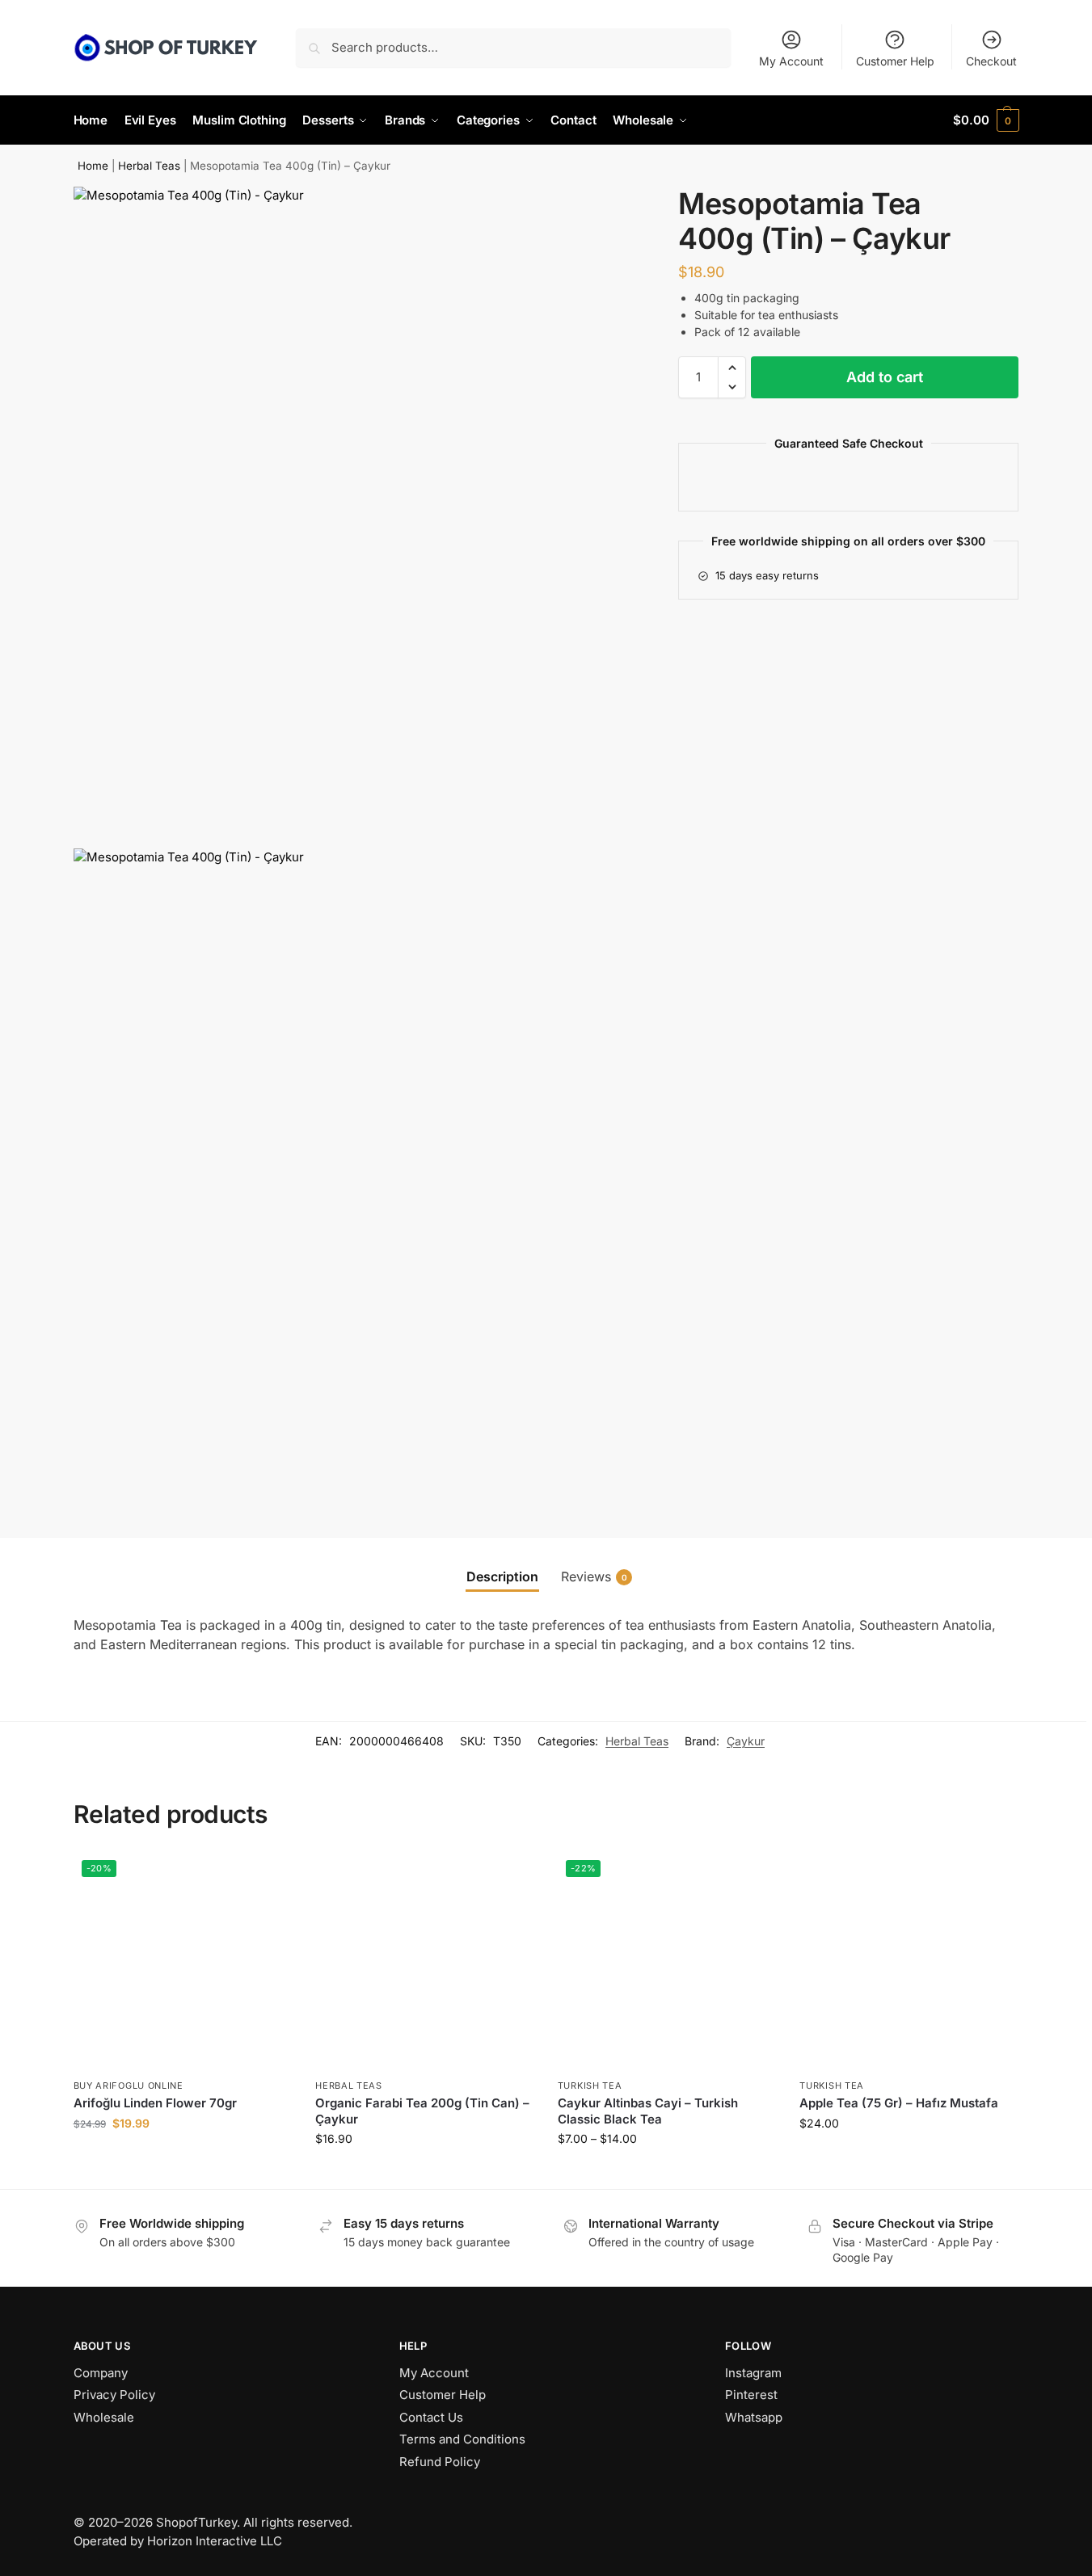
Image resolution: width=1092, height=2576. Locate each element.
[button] (986, 120)
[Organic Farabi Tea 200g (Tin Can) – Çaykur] (424, 1961)
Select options (666, 2172)
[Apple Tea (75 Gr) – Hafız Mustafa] (909, 1961)
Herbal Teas (149, 166)
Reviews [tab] (594, 1576)
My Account (791, 61)
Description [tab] (502, 1576)
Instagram (753, 2373)
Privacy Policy (114, 2395)
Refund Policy (440, 2462)
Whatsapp (754, 2417)
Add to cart (885, 377)
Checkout (991, 61)
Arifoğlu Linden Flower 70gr (155, 2103)
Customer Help (895, 61)
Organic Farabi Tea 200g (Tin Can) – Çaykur (422, 2111)
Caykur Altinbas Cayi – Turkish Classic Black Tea (648, 2111)
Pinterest (751, 2395)
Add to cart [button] (182, 2157)
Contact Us (431, 2417)
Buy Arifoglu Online (129, 2086)
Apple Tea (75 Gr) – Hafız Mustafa (899, 2103)
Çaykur (746, 1741)
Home (93, 166)
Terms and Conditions (462, 2439)
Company (101, 2373)
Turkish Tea (590, 2086)
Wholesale (104, 2417)
